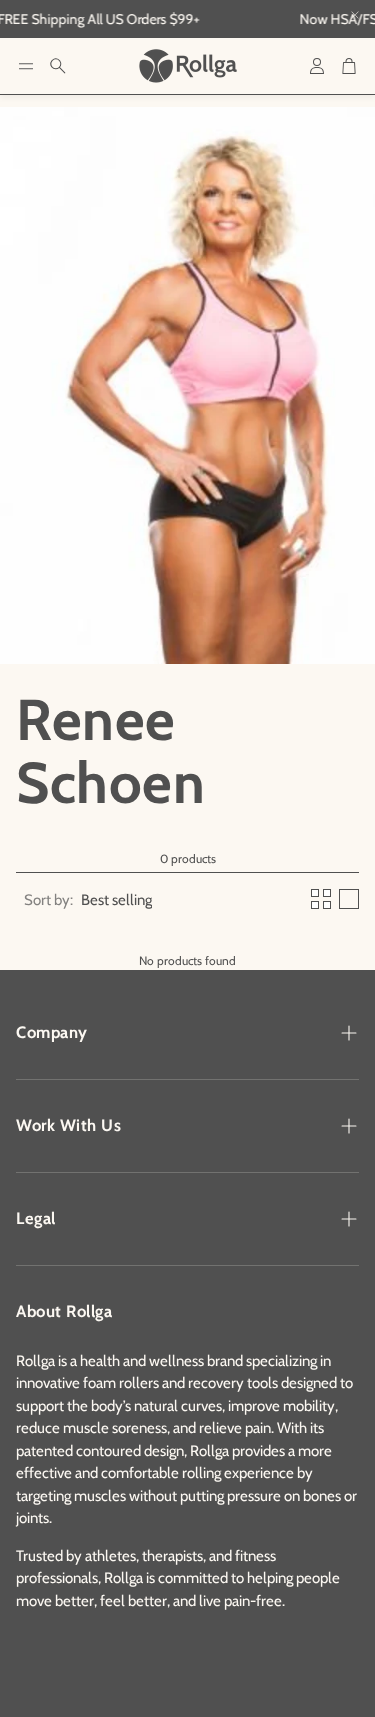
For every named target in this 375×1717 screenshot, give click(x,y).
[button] (26, 66)
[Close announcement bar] (355, 15)
